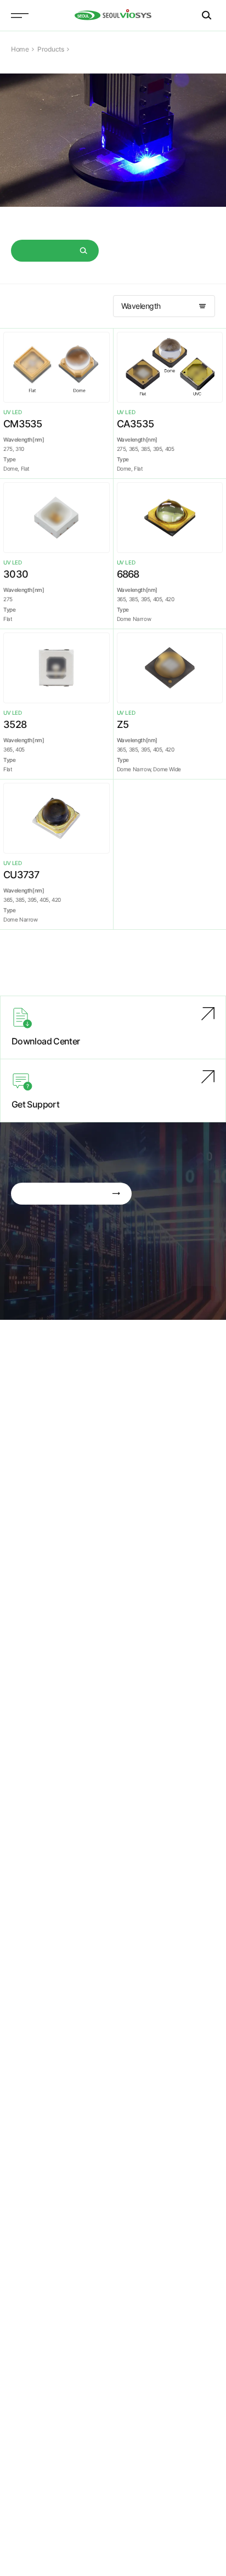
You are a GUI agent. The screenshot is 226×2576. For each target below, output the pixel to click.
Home (20, 49)
